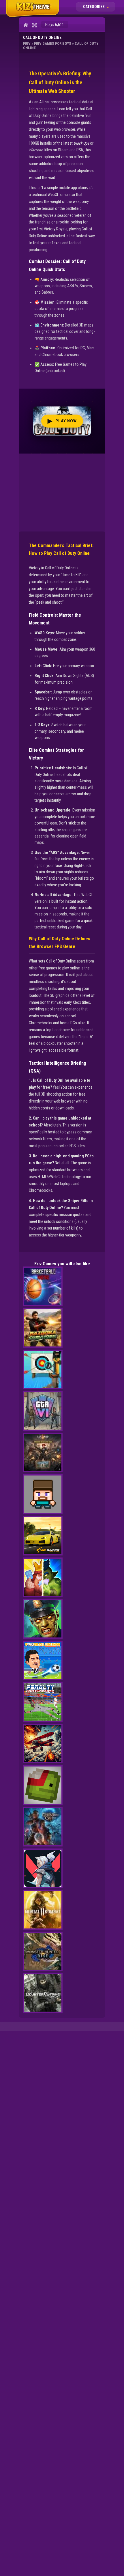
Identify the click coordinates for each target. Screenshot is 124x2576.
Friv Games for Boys (53, 43)
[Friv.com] (32, 17)
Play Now (62, 421)
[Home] (26, 25)
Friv (27, 43)
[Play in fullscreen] (34, 25)
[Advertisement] (62, 490)
